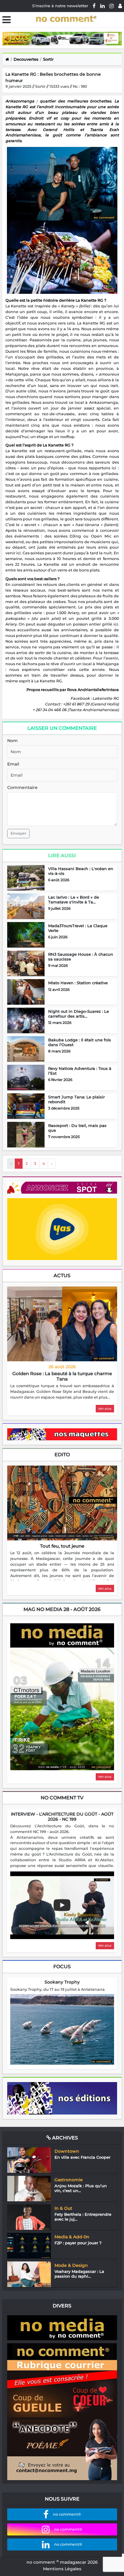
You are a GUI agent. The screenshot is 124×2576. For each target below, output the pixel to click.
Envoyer (18, 833)
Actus (62, 1276)
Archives (64, 2138)
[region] (62, 1392)
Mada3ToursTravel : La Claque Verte (78, 928)
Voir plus (105, 1409)
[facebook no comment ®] (94, 6)
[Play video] (62, 1905)
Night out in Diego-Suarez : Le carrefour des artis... (79, 1014)
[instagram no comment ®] (112, 6)
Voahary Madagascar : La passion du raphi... (79, 2274)
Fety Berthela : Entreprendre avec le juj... (83, 2217)
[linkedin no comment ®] (102, 6)
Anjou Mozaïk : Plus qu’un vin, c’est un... (81, 2188)
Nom (12, 741)
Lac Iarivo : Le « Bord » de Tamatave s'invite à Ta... (74, 900)
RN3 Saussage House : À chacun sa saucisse (81, 957)
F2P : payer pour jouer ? (78, 2243)
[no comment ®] (120, 6)
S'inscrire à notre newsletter (60, 6)
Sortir (48, 59)
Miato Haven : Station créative (78, 983)
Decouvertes (26, 59)
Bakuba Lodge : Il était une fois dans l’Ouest (80, 1042)
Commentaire (22, 787)
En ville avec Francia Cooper (82, 2157)
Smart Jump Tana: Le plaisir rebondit (76, 1099)
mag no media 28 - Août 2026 (62, 1609)
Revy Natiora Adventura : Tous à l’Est (80, 1071)
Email (13, 764)
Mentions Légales (62, 2569)
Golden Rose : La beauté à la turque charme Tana (62, 1376)
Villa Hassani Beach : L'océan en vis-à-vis (81, 871)
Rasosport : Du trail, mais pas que (77, 1128)
